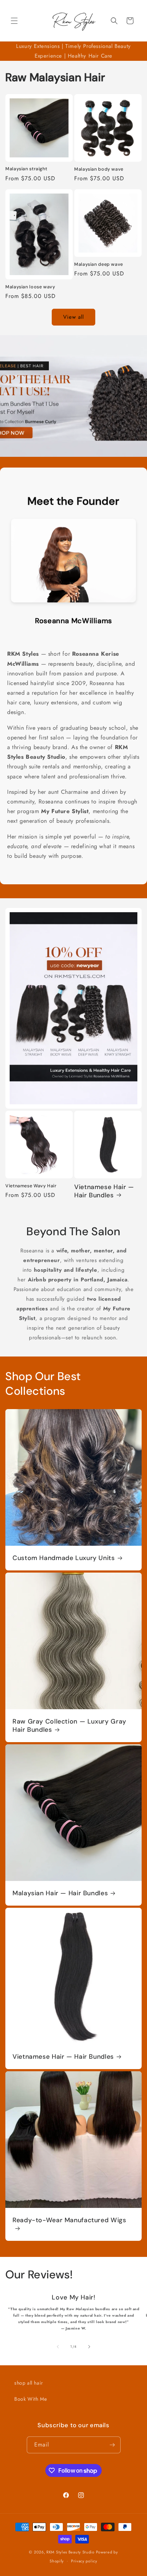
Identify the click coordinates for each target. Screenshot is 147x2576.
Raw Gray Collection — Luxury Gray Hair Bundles (69, 1726)
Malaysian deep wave (99, 264)
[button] (14, 21)
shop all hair (29, 2383)
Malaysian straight (26, 169)
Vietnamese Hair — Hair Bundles (104, 1191)
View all (73, 317)
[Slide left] (58, 2347)
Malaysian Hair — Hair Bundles (60, 1893)
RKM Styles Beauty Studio (70, 2552)
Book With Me (31, 2399)
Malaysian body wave (99, 169)
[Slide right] (89, 2347)
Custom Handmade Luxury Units (64, 1558)
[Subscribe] (112, 2445)
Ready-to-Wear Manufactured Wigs (69, 2220)
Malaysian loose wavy (30, 287)
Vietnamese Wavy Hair (31, 1186)
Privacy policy (84, 2561)
